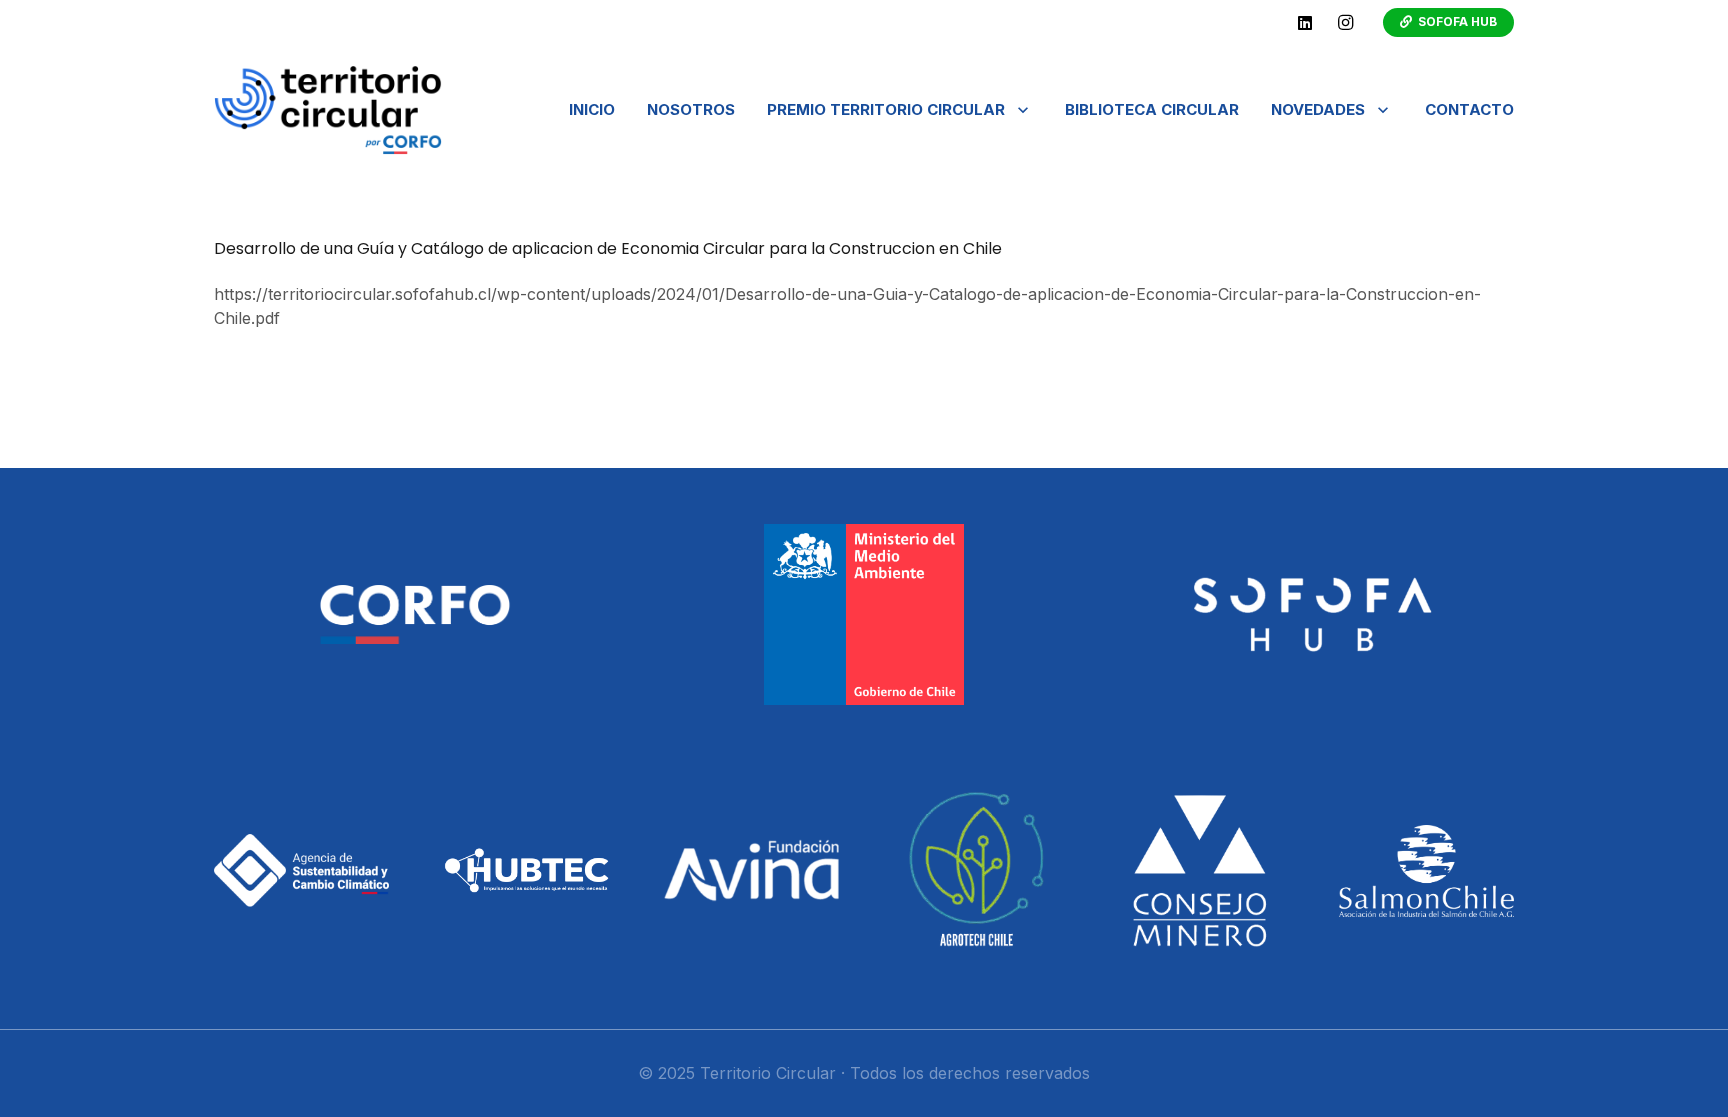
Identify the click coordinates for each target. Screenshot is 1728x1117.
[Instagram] (1345, 23)
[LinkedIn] (1305, 23)
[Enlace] (328, 110)
